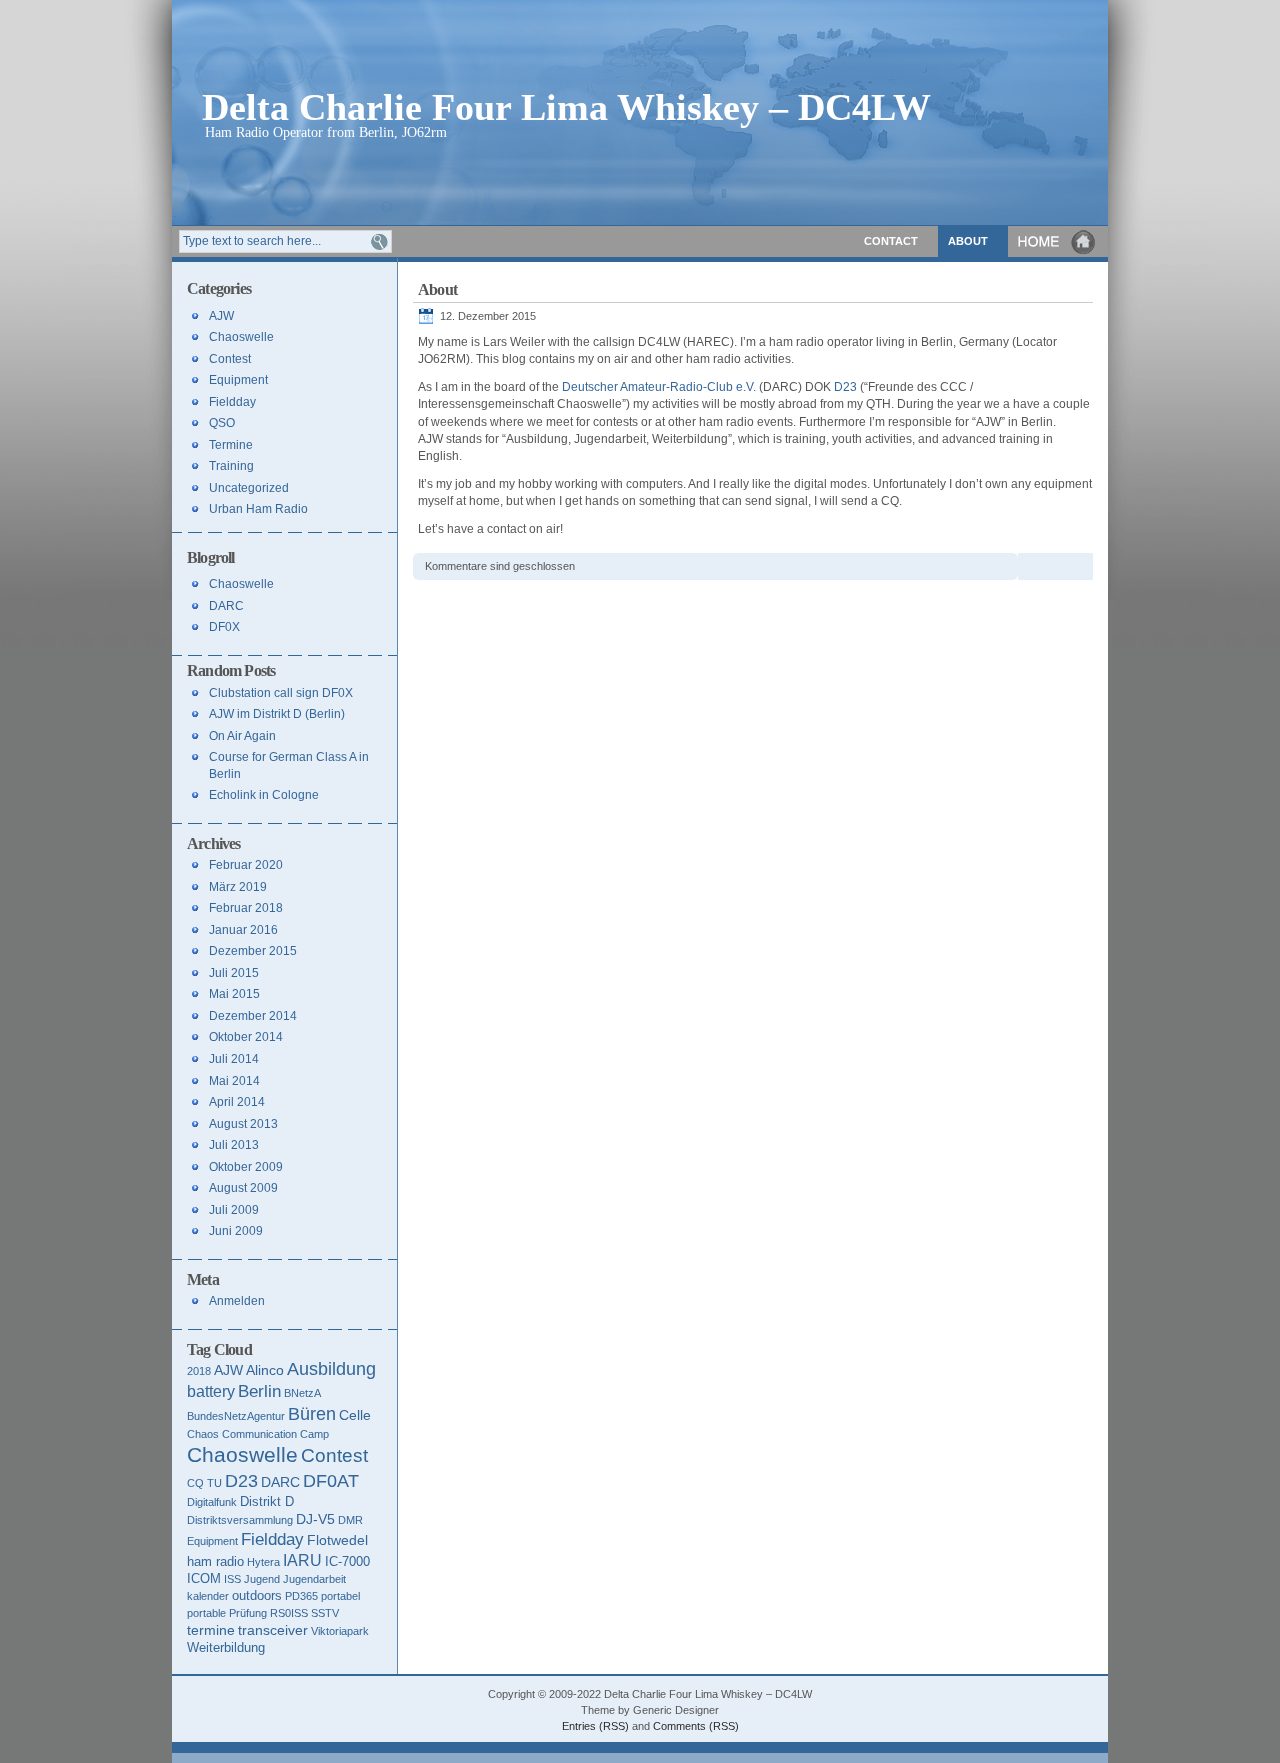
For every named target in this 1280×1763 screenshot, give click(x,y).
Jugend (262, 1579)
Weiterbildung (226, 1647)
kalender (208, 1596)
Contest (230, 359)
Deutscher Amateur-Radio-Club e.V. (659, 387)
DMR (350, 1520)
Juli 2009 (234, 1210)
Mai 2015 (234, 994)
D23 (845, 387)
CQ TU (204, 1483)
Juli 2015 (234, 973)
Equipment (238, 380)
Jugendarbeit (314, 1579)
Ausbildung (331, 1369)
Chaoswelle (241, 337)
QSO (222, 423)
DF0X (224, 627)
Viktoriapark (340, 1631)
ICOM (204, 1578)
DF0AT (331, 1481)
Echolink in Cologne (264, 795)
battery (211, 1391)
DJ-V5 (315, 1519)
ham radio (215, 1561)
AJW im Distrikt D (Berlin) (277, 714)
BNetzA (302, 1393)
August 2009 (243, 1188)
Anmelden (237, 1301)
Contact (891, 241)
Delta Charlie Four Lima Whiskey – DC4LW (566, 105)
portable (206, 1613)
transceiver (273, 1630)
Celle (355, 1415)
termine (211, 1630)
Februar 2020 (246, 865)
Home (1058, 241)
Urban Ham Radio (258, 509)
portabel (340, 1596)
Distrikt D (267, 1501)
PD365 (301, 1596)
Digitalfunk (212, 1502)
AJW (221, 316)
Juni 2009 (236, 1231)
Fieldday (232, 402)
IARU (302, 1560)
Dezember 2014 (253, 1016)
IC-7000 (347, 1561)
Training (231, 466)
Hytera (263, 1562)
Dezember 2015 (253, 951)
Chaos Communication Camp (258, 1434)
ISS (232, 1579)
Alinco (265, 1370)
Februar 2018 (246, 908)
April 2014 (237, 1102)
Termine (231, 445)
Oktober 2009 (246, 1167)
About (968, 241)
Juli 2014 (234, 1059)
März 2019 (238, 887)
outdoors (257, 1595)
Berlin (259, 1391)
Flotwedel (337, 1540)
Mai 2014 (234, 1081)
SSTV (325, 1613)
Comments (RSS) (696, 1726)
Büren (312, 1414)
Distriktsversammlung (240, 1520)
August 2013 (243, 1124)
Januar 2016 (243, 930)
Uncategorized (249, 488)
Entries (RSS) (595, 1726)
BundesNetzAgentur (236, 1416)
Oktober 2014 (246, 1037)
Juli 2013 (234, 1145)
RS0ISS (289, 1613)
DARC (226, 606)
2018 (199, 1371)
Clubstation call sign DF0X (281, 693)
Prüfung (248, 1613)
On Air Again (242, 736)
